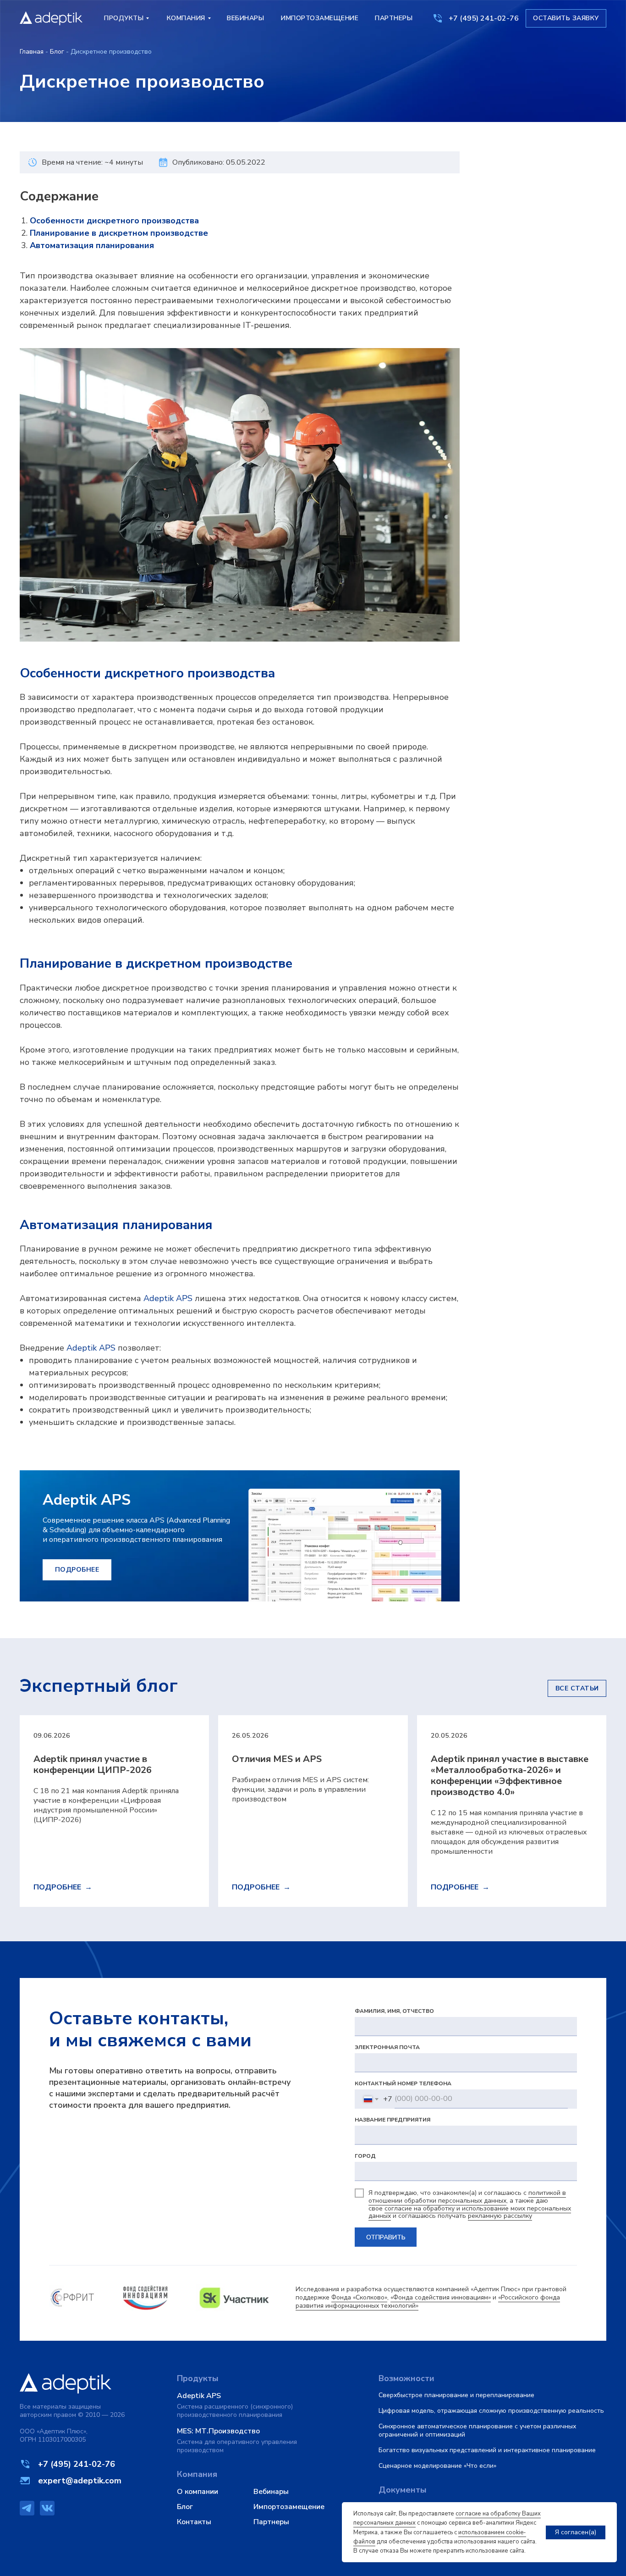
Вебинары (271, 2492)
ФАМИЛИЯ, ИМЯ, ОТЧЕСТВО (394, 2011)
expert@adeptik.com (80, 2481)
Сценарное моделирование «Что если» (437, 2466)
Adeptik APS (168, 1298)
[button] (566, 18)
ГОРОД (365, 2156)
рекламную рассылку (500, 2216)
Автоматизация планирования (92, 245)
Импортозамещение (289, 2507)
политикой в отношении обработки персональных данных (467, 2197)
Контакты (194, 2522)
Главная (32, 52)
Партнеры (271, 2522)
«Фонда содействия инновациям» (441, 2297)
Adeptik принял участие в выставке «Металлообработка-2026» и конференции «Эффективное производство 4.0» (510, 1776)
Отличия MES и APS (277, 1759)
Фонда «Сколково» (359, 2297)
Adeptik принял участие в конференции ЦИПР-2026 (93, 1764)
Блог (57, 52)
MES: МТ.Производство (218, 2431)
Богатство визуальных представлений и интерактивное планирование (487, 2450)
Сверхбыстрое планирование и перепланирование (456, 2395)
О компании (198, 2492)
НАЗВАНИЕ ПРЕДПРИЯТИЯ (393, 2120)
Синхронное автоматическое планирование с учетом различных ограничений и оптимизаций (477, 2430)
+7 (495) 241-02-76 (484, 18)
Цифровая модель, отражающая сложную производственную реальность (491, 2411)
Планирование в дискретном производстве (119, 233)
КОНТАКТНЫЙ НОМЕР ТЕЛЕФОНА (403, 2083)
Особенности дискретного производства (114, 221)
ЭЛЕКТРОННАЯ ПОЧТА (387, 2047)
